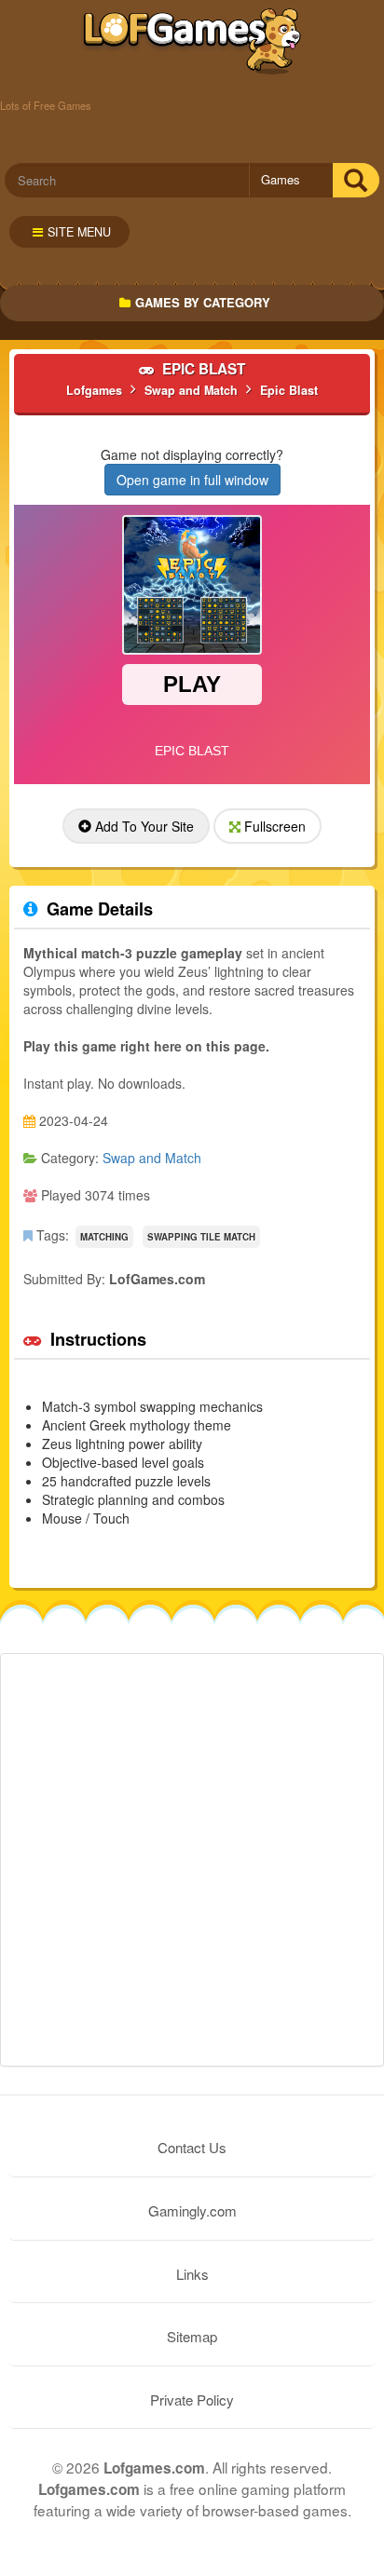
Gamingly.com (192, 2210)
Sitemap (192, 2336)
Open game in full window (192, 480)
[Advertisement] (192, 1860)
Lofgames (192, 42)
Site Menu (79, 232)
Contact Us (192, 2147)
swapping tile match (201, 1237)
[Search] (356, 180)
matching (104, 1237)
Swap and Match (152, 1158)
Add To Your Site (143, 826)
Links (192, 2274)
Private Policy (192, 2400)
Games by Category (203, 302)
